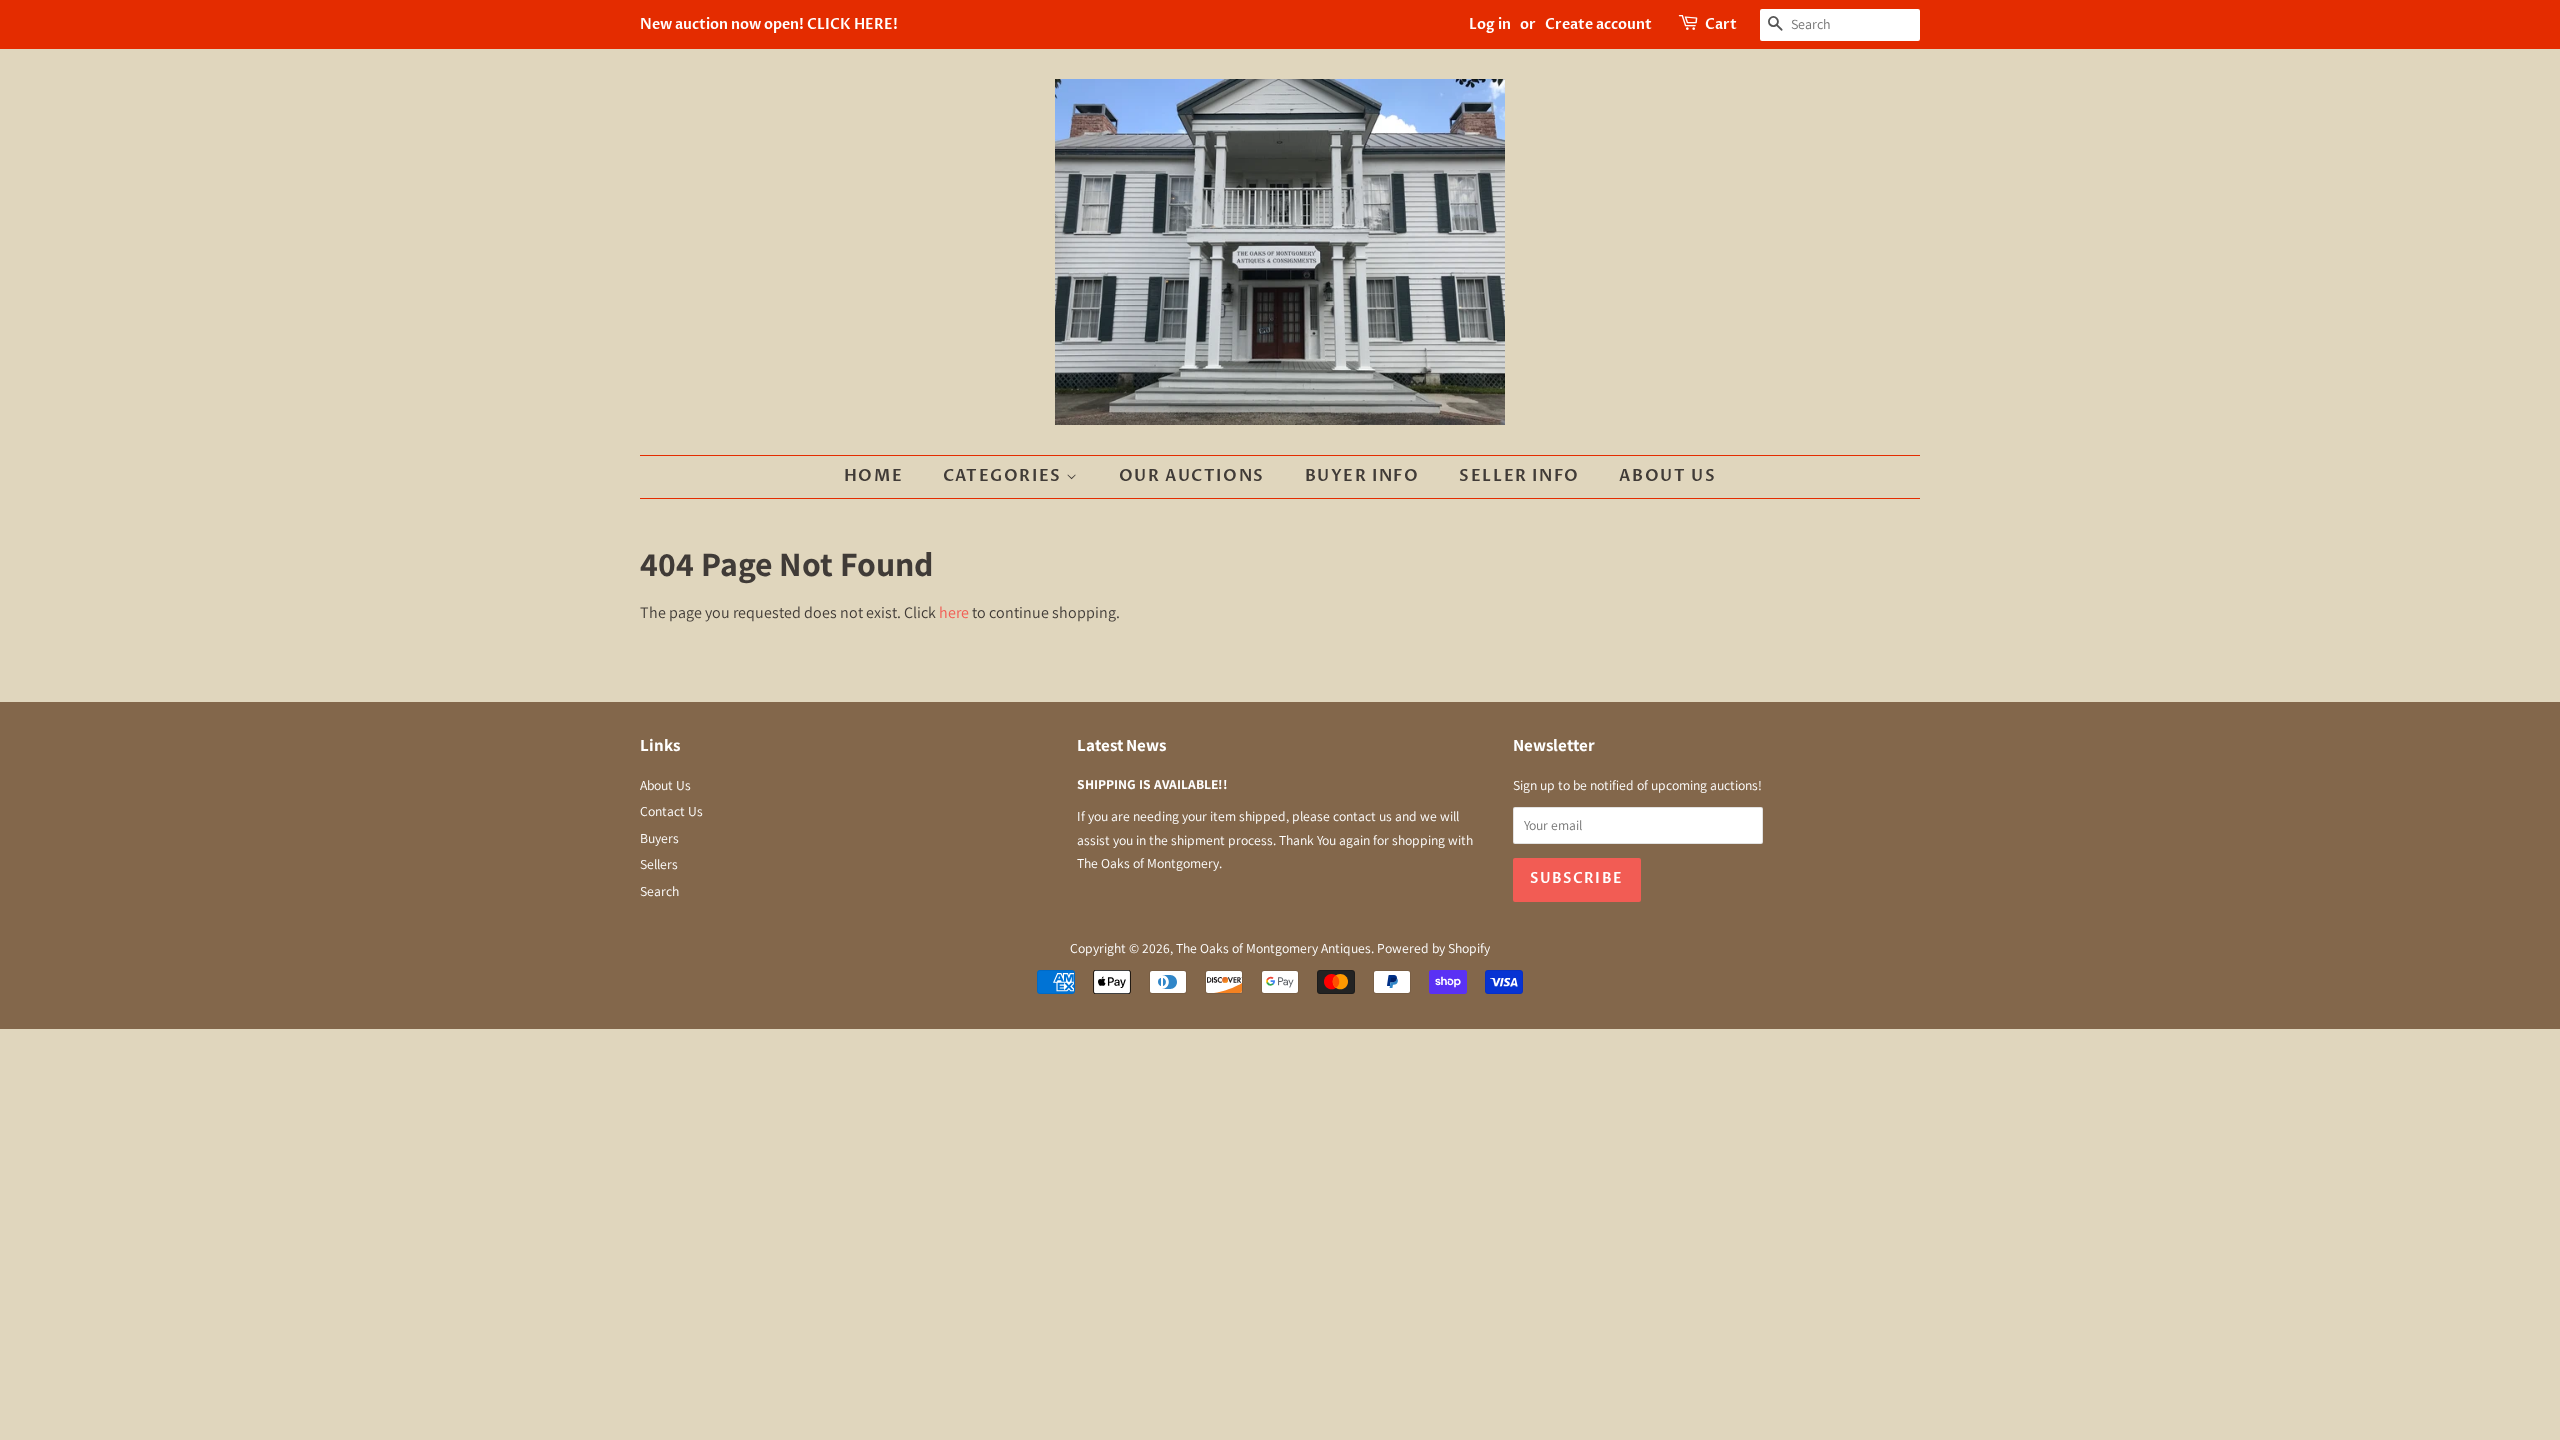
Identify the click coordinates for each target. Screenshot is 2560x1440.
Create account (1598, 24)
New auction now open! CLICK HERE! (769, 24)
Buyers (659, 838)
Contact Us (671, 811)
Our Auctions (1192, 476)
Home (873, 476)
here (954, 612)
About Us (1667, 476)
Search (659, 891)
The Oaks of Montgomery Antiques (1273, 948)
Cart (1721, 24)
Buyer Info (1362, 476)
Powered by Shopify (1433, 948)
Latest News (1121, 745)
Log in (1490, 24)
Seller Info (1519, 476)
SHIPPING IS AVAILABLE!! (1152, 784)
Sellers (659, 864)
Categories (1005, 476)
